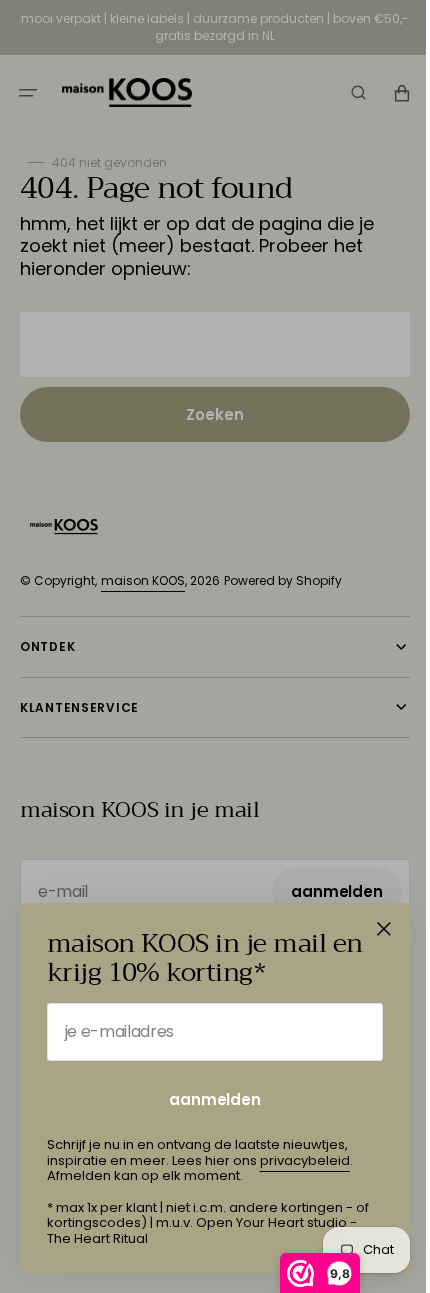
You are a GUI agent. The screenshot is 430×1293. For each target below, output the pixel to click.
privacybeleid (305, 1160)
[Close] (384, 929)
